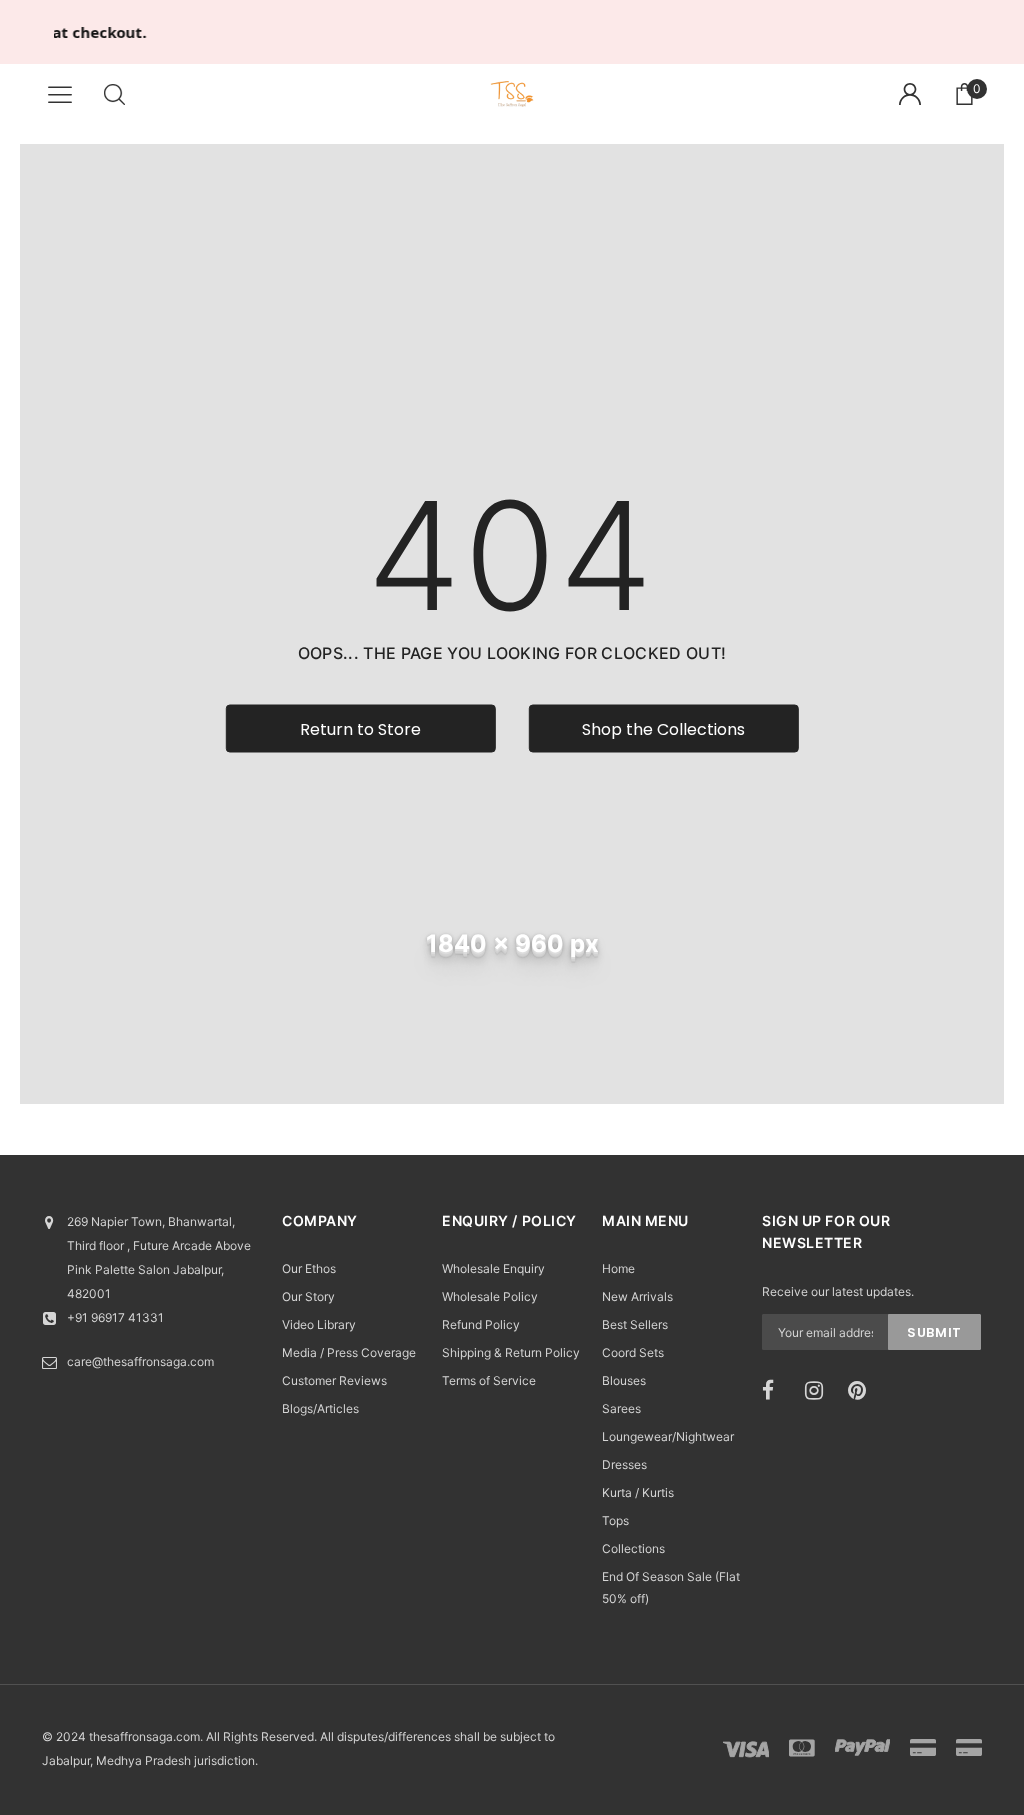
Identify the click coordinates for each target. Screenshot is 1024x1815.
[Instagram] (820, 1391)
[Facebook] (777, 1391)
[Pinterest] (863, 1391)
